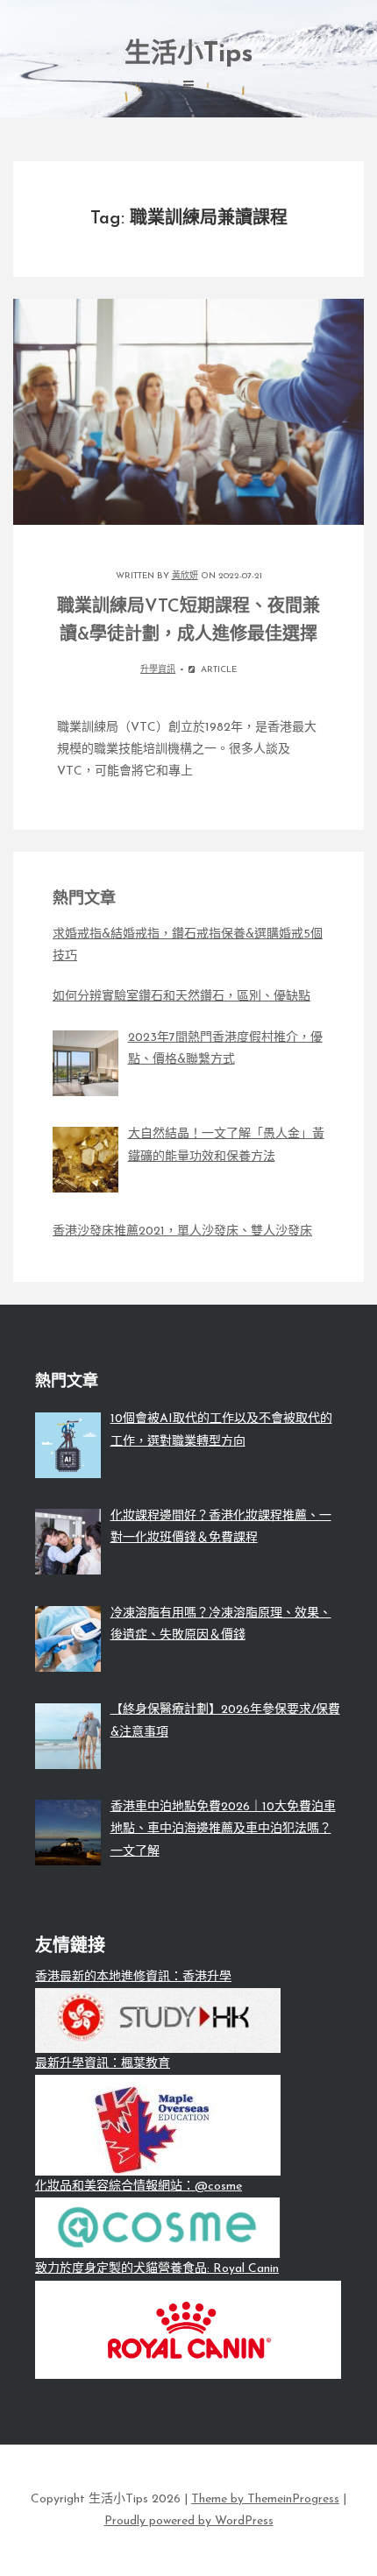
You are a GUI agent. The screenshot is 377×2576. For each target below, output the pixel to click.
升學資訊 (158, 670)
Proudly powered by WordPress (189, 2521)
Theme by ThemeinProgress (265, 2499)
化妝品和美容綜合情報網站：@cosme (139, 2187)
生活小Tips (189, 55)
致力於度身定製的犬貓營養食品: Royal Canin (157, 2269)
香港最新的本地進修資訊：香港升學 (133, 1977)
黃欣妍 (185, 576)
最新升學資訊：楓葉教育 (103, 2064)
